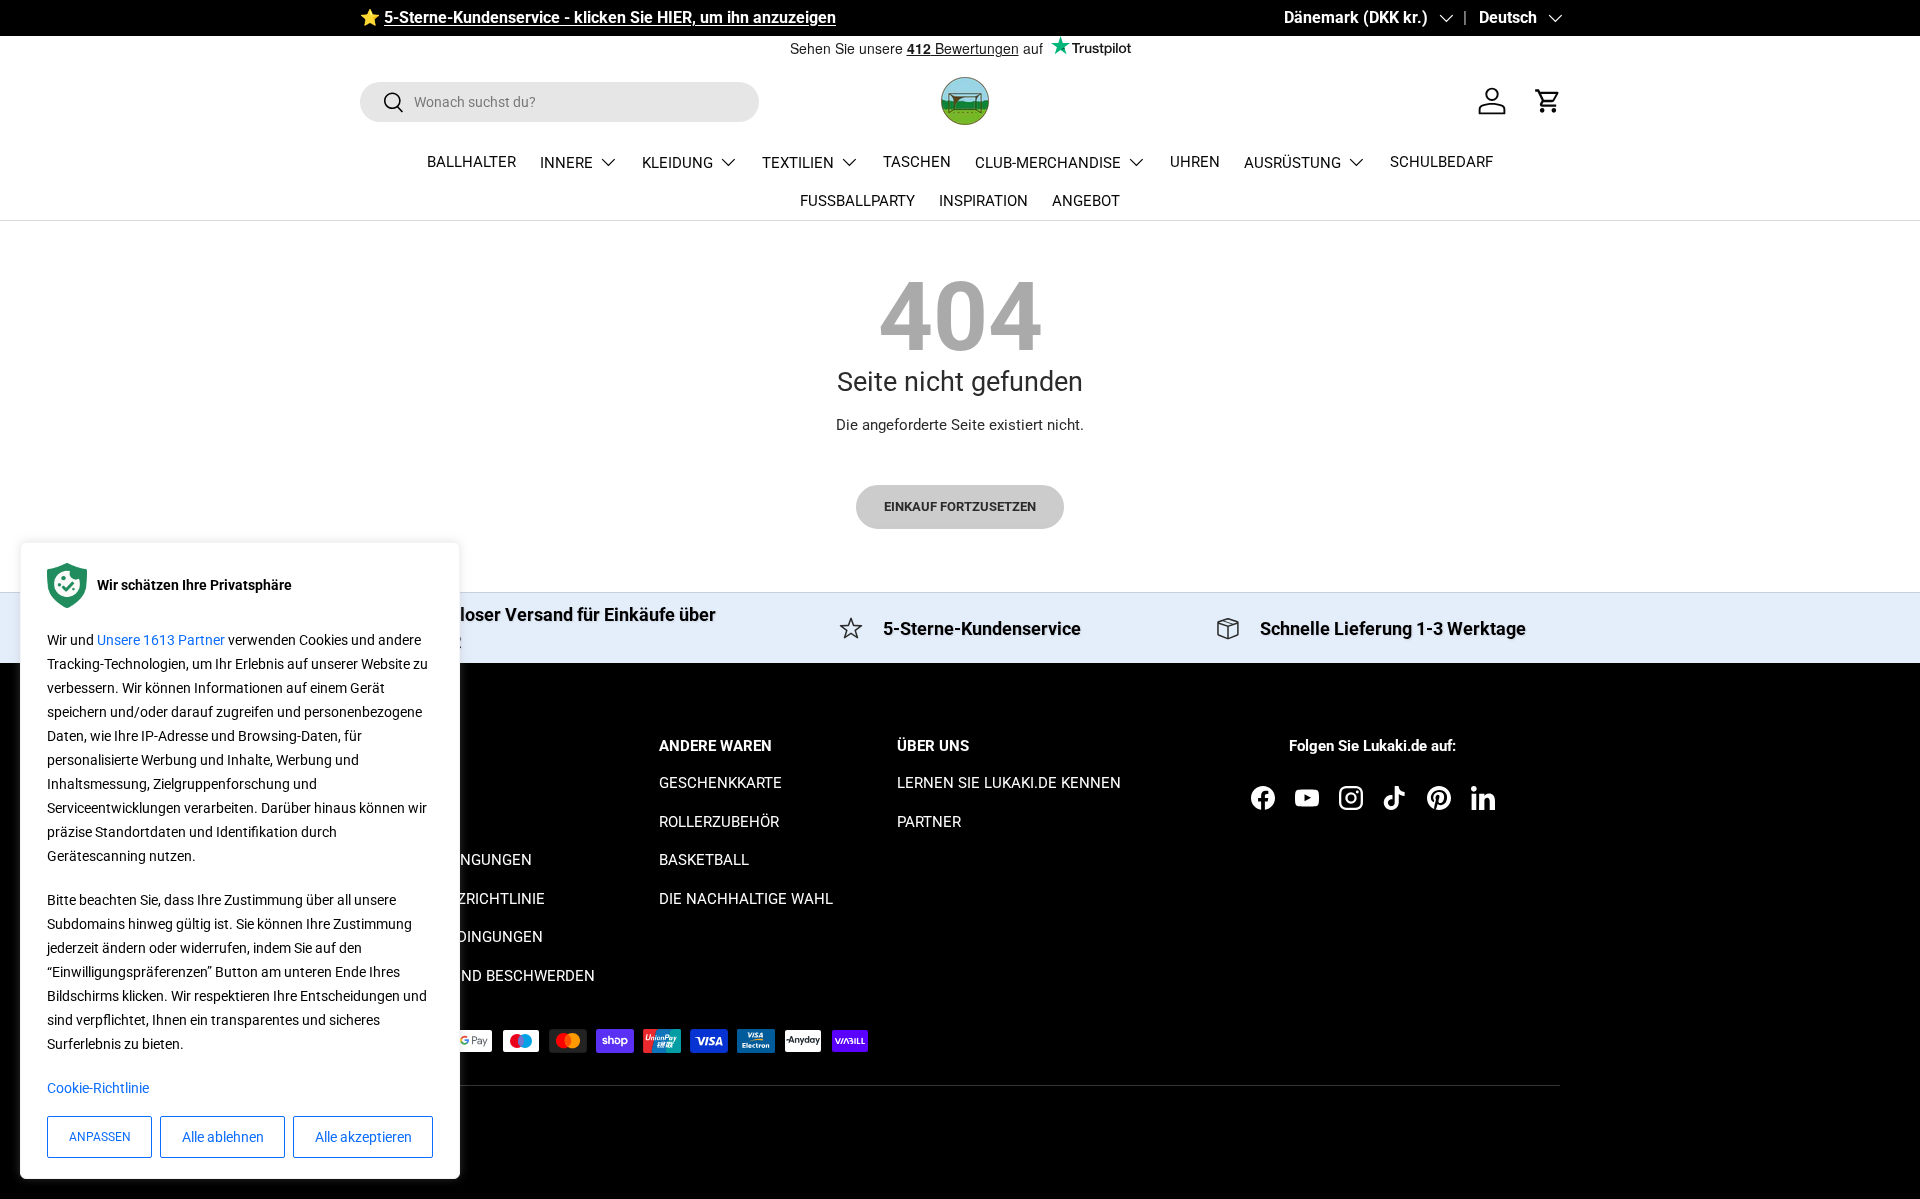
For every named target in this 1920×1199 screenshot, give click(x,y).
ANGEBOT (1086, 201)
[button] (1548, 101)
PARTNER (929, 822)
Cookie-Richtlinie (98, 1088)
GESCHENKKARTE (720, 783)
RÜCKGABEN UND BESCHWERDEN (477, 976)
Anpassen (100, 1137)
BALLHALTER (471, 162)
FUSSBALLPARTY (857, 201)
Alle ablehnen (223, 1137)
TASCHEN (917, 162)
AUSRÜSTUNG (1292, 163)
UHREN (1195, 162)
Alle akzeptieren (363, 1137)
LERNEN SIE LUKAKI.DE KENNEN (1009, 783)
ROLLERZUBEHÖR (719, 822)
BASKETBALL (704, 860)
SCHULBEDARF (1441, 162)
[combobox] (559, 102)
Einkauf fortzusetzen (960, 506)
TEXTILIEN (798, 163)
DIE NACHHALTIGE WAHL (746, 899)
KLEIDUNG (677, 163)
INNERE (566, 163)
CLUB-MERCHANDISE (1048, 163)
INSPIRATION (983, 201)
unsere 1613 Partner (161, 640)
